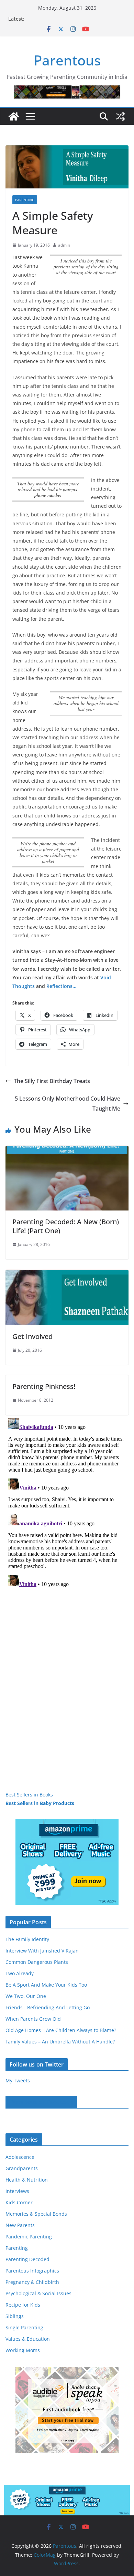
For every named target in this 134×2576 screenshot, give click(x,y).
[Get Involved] (67, 1275)
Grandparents (22, 2168)
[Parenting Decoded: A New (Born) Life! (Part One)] (67, 1151)
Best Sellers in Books (29, 1795)
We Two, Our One (26, 1996)
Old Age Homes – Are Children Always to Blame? (61, 2030)
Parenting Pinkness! (44, 1386)
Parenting (25, 200)
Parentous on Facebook (41, 2102)
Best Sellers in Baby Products (40, 1803)
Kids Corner (19, 2202)
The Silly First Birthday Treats (52, 1081)
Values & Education (28, 2339)
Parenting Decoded (27, 2259)
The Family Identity (27, 1939)
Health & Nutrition (27, 2180)
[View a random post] (120, 116)
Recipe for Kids (23, 2305)
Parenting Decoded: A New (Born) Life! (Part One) (66, 1226)
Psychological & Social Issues (38, 2293)
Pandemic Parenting (29, 2237)
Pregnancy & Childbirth (32, 2282)
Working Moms (23, 2350)
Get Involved (32, 1336)
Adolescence (20, 2157)
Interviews (17, 2191)
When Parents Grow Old (33, 2019)
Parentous (67, 60)
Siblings (15, 2316)
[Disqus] (67, 1501)
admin (64, 245)
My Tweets (18, 2080)
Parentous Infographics (32, 2271)
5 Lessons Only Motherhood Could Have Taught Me (68, 1104)
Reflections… (61, 986)
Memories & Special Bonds (36, 2214)
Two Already (20, 1973)
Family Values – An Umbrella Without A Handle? (60, 2042)
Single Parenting (24, 2327)
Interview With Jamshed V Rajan (42, 1951)
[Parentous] (14, 116)
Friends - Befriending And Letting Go (48, 2007)
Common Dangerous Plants (37, 1962)
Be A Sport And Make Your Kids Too (46, 1985)
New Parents (20, 2225)
